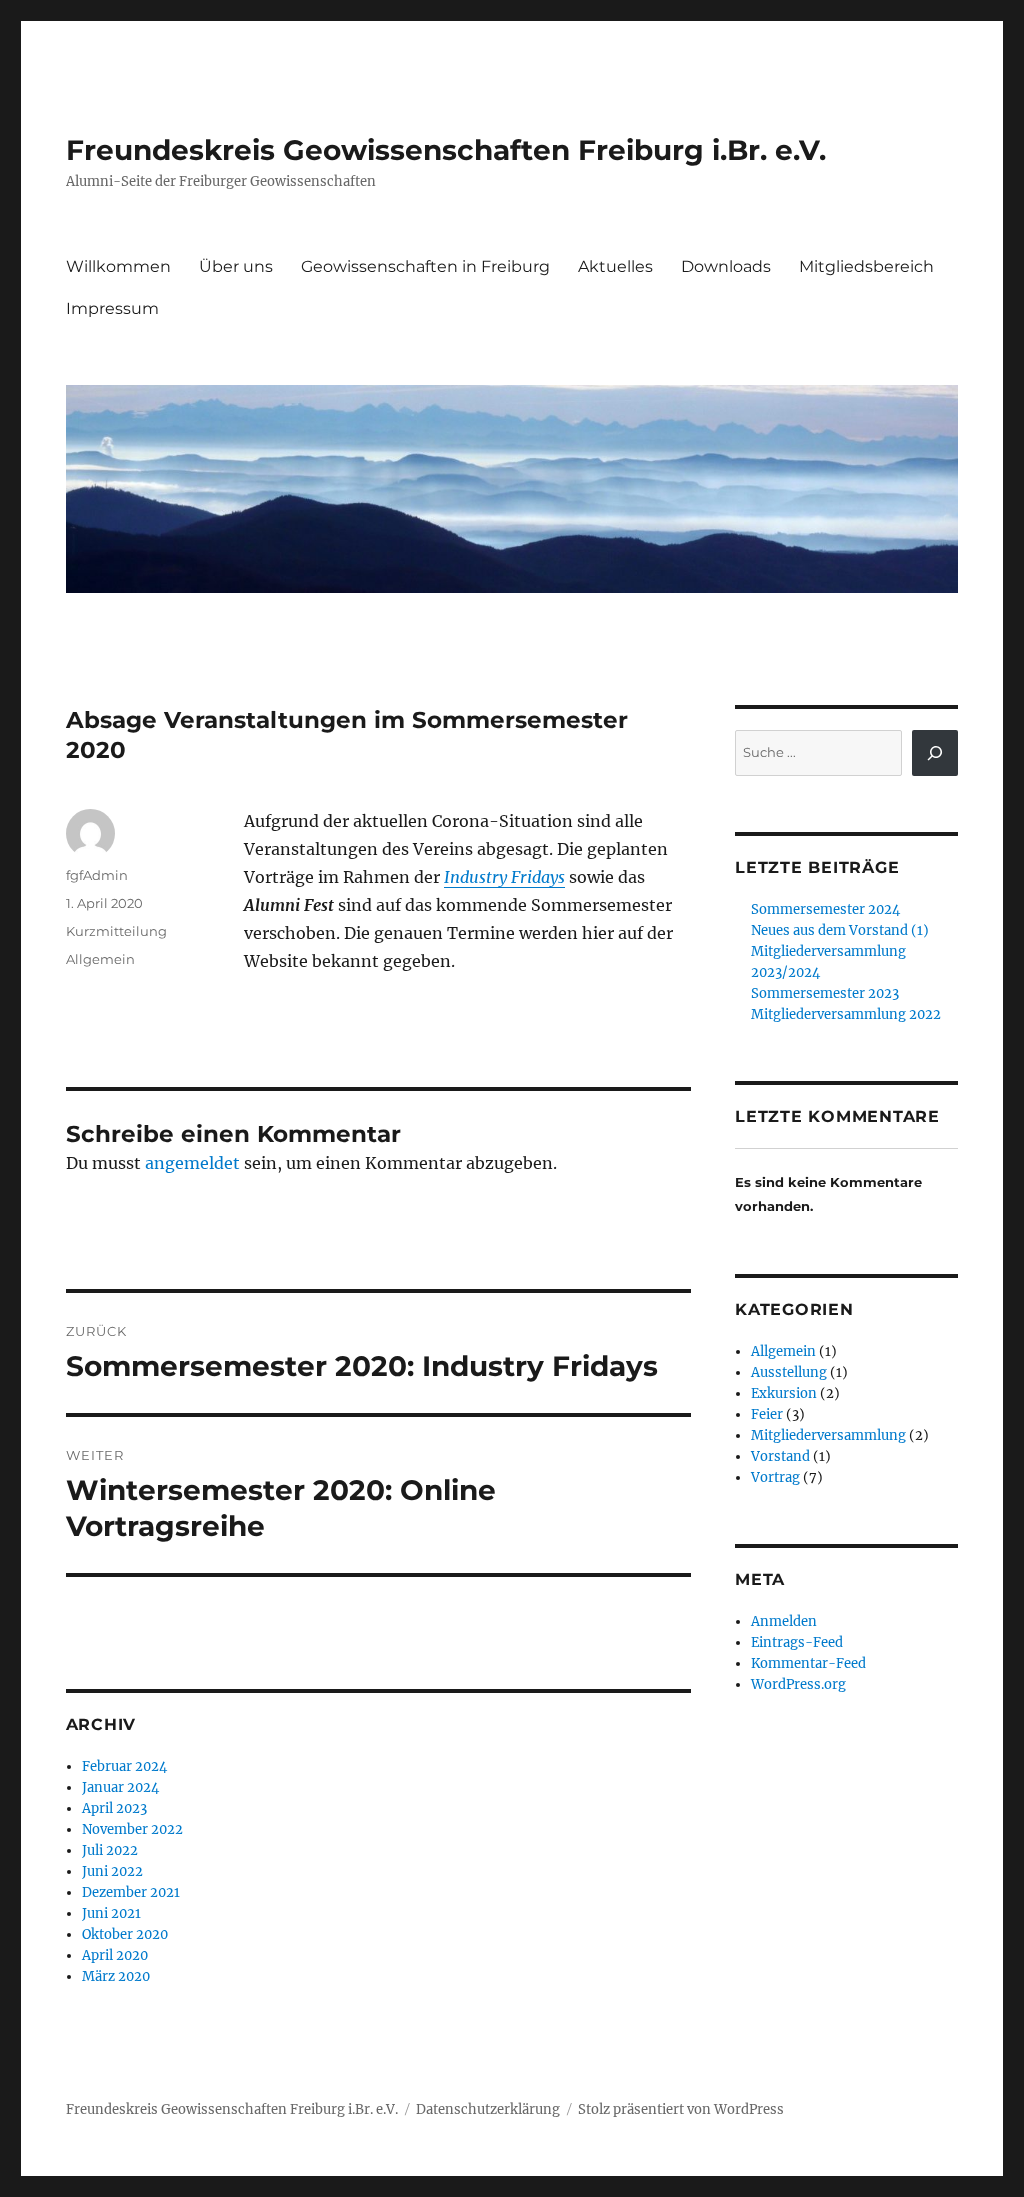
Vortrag (775, 1477)
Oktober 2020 (125, 1934)
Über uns (236, 266)
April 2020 (115, 1955)
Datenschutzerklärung (488, 2109)
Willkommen (118, 266)
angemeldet (192, 1163)
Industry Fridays (504, 877)
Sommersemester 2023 (825, 993)
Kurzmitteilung (116, 931)
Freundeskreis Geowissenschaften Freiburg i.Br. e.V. (446, 150)
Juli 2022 (110, 1850)
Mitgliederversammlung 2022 (846, 1014)
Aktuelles (615, 266)
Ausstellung (789, 1372)
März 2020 (116, 1976)
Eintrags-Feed (797, 1642)
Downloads (726, 266)
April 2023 (114, 1808)
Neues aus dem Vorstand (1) (840, 930)
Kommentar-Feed (808, 1663)
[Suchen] (935, 753)
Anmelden (784, 1621)
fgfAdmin (97, 875)
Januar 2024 (120, 1787)
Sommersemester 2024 (825, 909)
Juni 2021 (111, 1913)
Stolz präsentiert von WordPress (681, 2109)
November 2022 (132, 1829)
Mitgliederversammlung (828, 1435)
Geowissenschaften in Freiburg (425, 266)
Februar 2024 (124, 1766)
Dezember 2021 (131, 1892)
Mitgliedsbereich (866, 266)
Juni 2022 (112, 1871)
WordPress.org (798, 1684)
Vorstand (780, 1456)
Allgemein (100, 959)
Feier (767, 1414)
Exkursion (784, 1393)
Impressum (112, 308)
